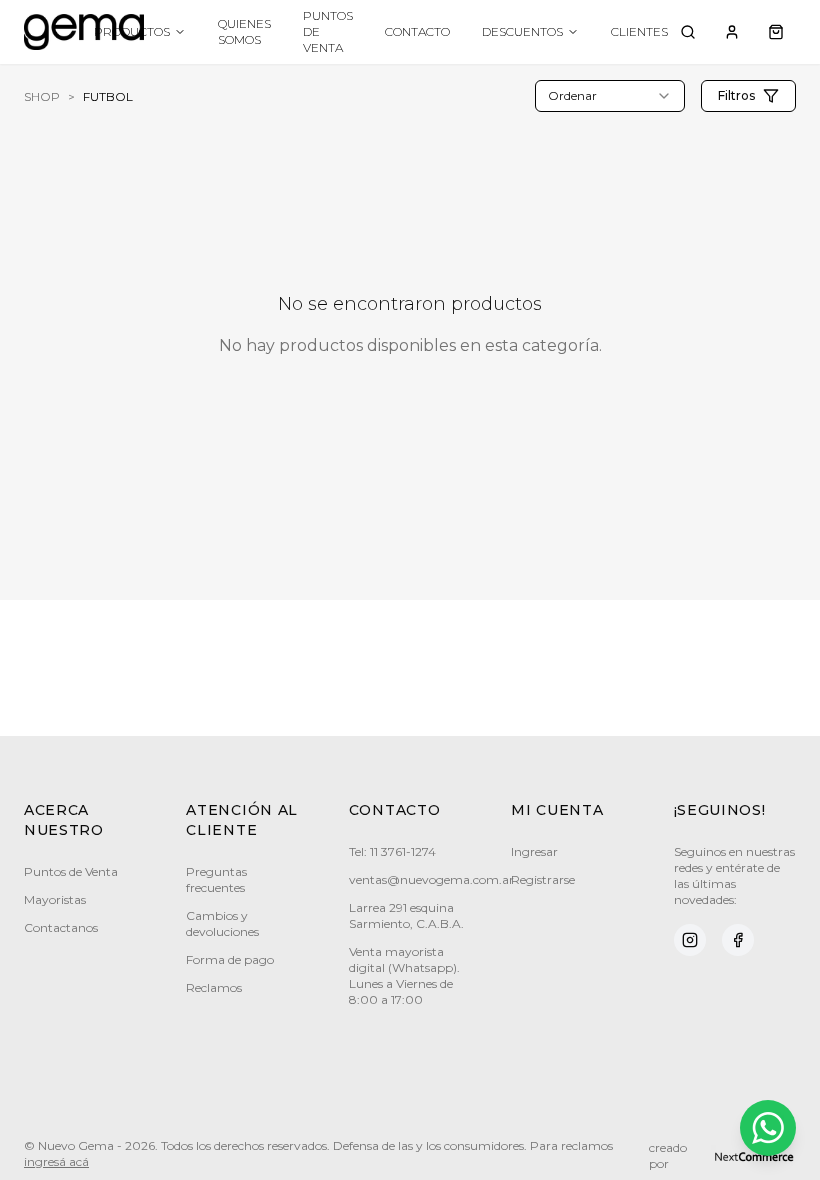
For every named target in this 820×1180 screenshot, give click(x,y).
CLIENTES (639, 31)
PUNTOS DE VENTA (328, 31)
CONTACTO (417, 31)
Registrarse (543, 879)
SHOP (42, 96)
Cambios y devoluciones (222, 923)
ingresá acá (56, 1161)
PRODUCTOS (132, 31)
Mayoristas (55, 899)
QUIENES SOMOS (244, 31)
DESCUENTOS (522, 31)
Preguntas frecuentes (216, 879)
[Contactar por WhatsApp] (768, 1128)
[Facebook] (738, 940)
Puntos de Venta (71, 871)
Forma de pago (230, 959)
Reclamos (214, 987)
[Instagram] (690, 940)
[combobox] (610, 96)
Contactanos (61, 927)
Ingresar (534, 851)
